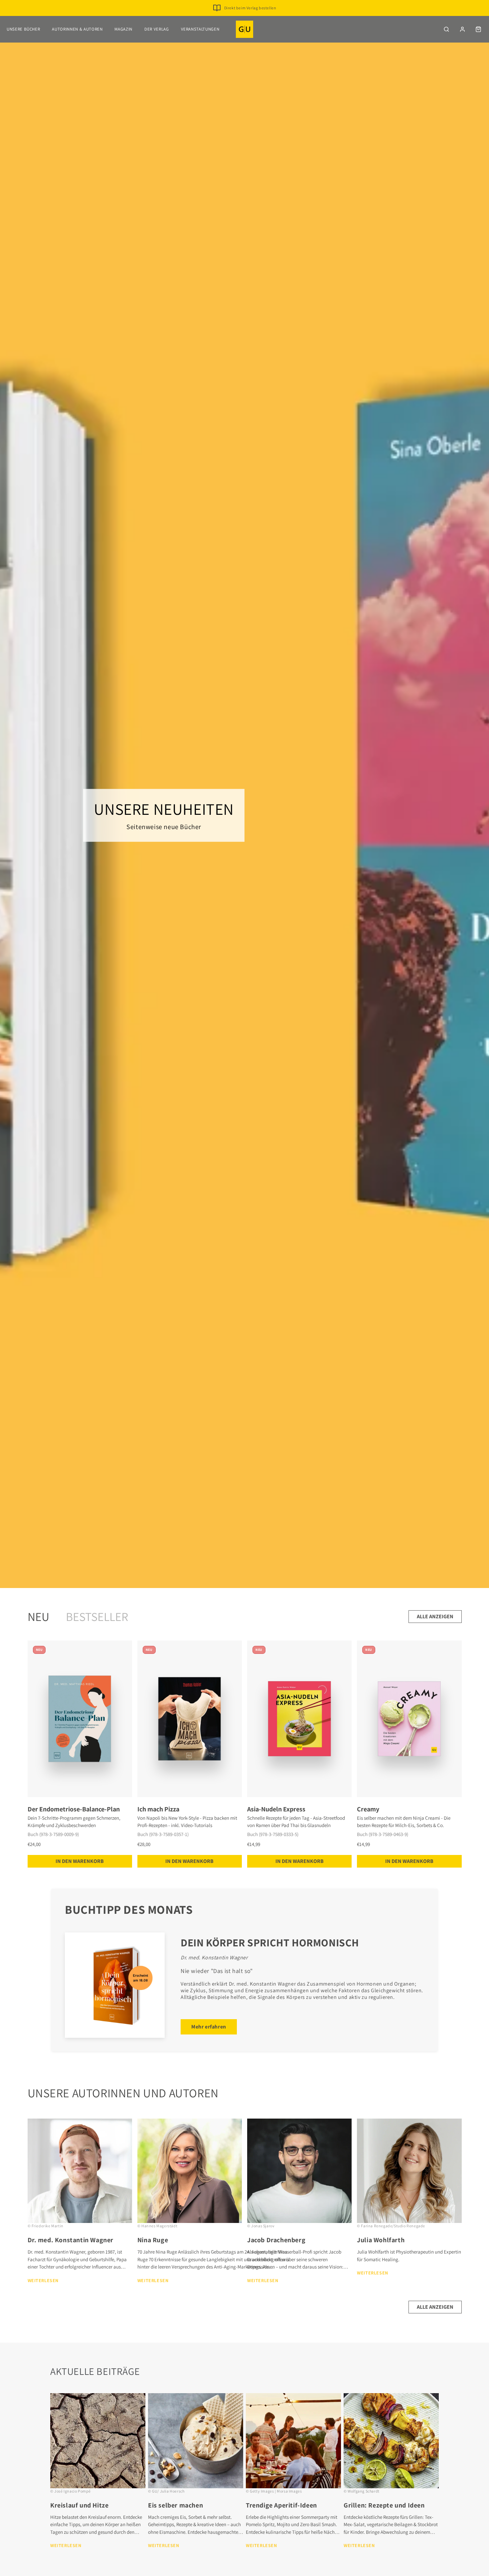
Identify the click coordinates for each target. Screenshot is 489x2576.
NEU (38, 1616)
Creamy (368, 1809)
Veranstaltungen (200, 29)
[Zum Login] (462, 29)
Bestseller (97, 1616)
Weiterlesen (43, 2280)
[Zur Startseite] (244, 29)
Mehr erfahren (209, 2027)
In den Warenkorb (80, 1861)
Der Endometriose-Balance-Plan (74, 1809)
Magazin (123, 29)
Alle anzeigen (435, 1616)
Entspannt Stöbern (250, 18)
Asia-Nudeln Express (276, 1809)
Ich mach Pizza (158, 1809)
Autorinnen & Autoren (77, 29)
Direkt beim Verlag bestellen (250, 8)
